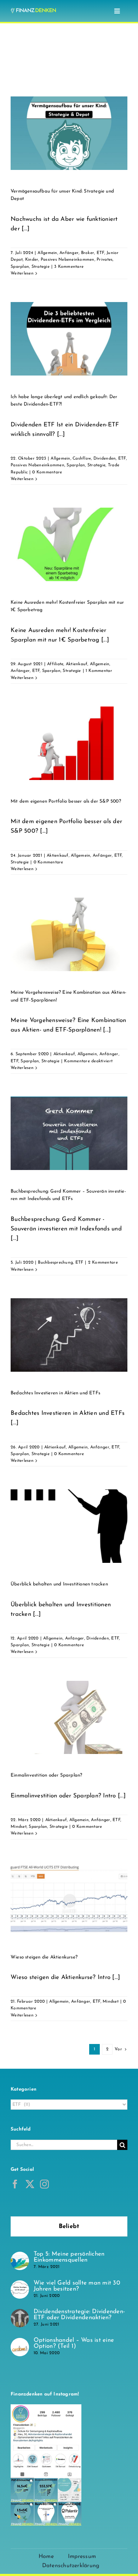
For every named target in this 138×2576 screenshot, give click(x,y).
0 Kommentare (47, 472)
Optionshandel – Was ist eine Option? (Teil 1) (74, 2343)
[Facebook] (15, 2184)
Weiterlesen (22, 273)
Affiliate (55, 664)
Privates (105, 260)
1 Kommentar (99, 671)
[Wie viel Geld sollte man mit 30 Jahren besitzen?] (20, 2285)
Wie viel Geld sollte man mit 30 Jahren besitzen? (77, 2286)
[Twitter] (30, 2184)
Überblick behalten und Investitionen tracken (59, 1584)
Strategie (41, 267)
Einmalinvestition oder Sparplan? (46, 1775)
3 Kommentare (69, 267)
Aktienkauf (77, 664)
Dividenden (105, 459)
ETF (100, 253)
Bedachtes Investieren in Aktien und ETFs (55, 1393)
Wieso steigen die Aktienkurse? (44, 1957)
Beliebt (69, 2226)
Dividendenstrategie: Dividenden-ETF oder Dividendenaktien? (79, 2315)
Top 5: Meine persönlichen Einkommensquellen (69, 2257)
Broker (88, 253)
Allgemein (47, 253)
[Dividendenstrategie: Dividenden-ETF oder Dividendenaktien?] (20, 2314)
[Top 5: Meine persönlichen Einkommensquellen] (20, 2256)
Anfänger (69, 253)
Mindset (19, 1827)
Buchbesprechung (55, 1263)
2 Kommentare (103, 1263)
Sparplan (20, 267)
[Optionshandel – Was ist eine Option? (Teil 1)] (20, 2343)
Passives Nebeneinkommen (68, 260)
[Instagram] (44, 2184)
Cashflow (82, 459)
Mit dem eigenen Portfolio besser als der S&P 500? (66, 801)
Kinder (32, 260)
